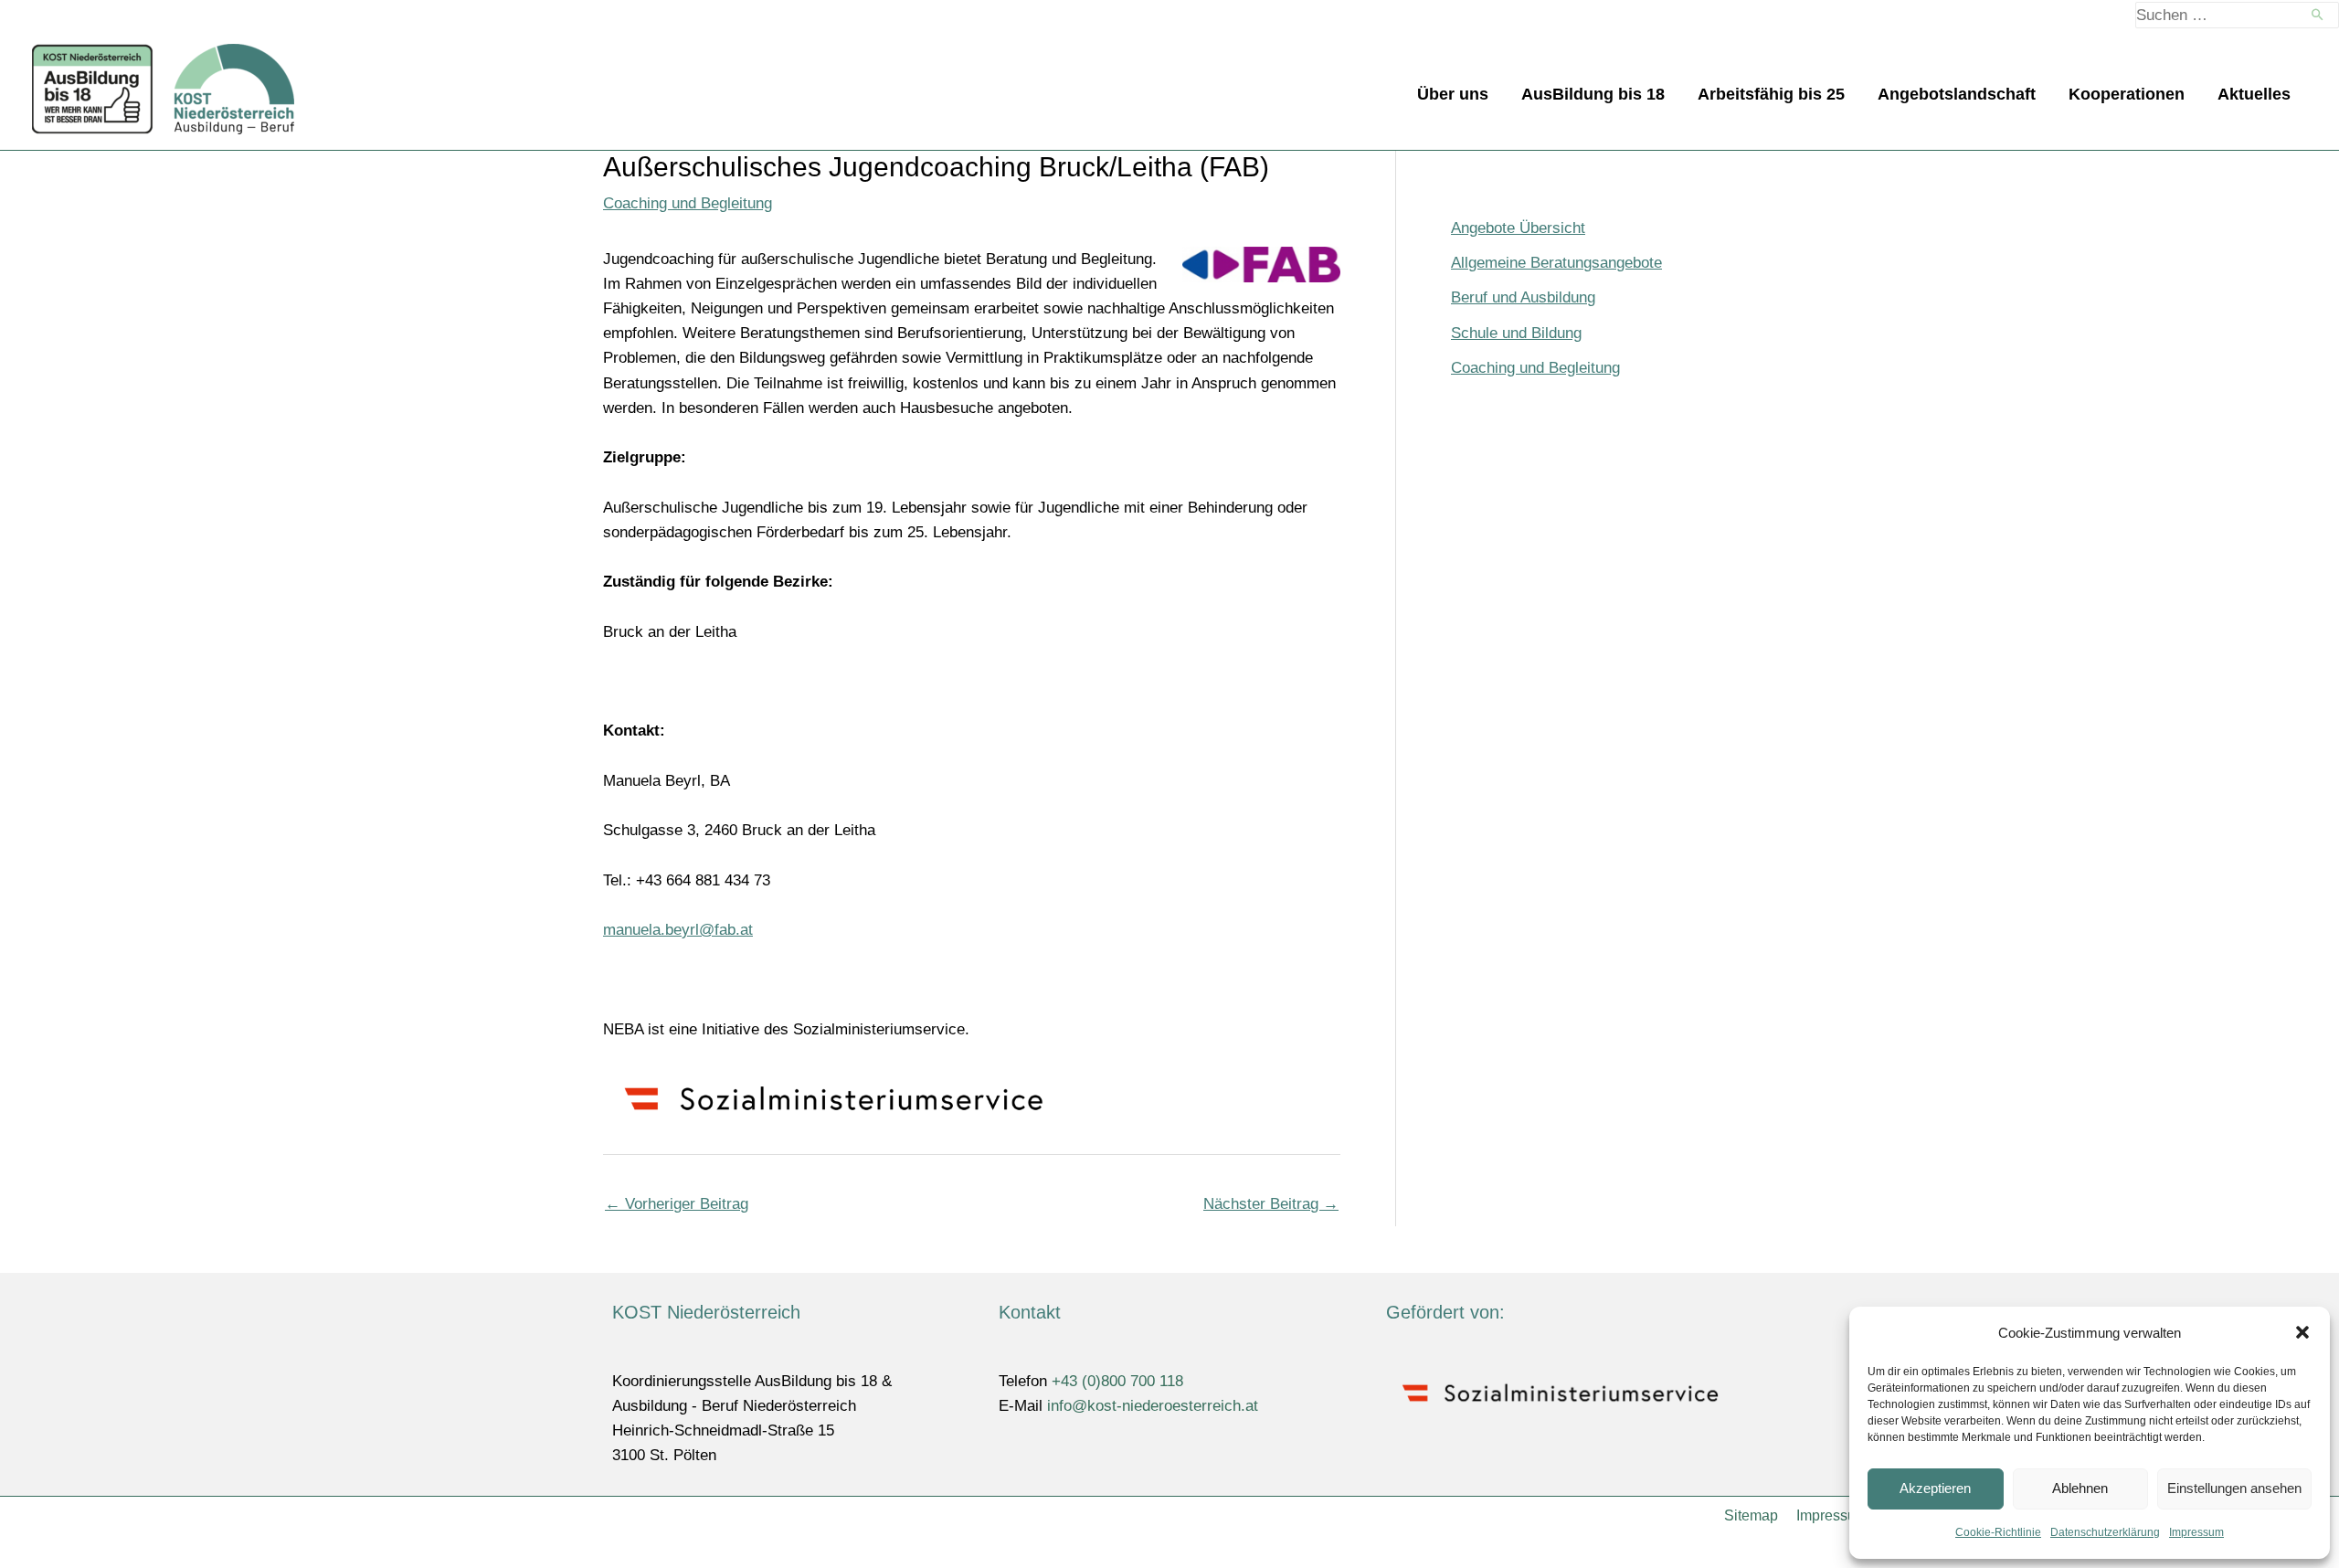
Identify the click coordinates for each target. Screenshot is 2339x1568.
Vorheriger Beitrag (677, 1204)
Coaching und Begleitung (688, 203)
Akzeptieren (1935, 1488)
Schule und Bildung (1516, 333)
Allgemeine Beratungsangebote (1556, 263)
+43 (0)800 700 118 (1117, 1381)
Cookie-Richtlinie (1998, 1532)
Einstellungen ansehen (2234, 1488)
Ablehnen (2080, 1488)
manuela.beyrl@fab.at (678, 930)
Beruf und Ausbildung (1523, 297)
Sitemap (1751, 1515)
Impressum (2196, 1532)
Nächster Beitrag (1271, 1204)
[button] (2302, 1332)
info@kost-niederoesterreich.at (1153, 1406)
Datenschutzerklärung (2105, 1532)
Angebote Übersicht (1518, 228)
